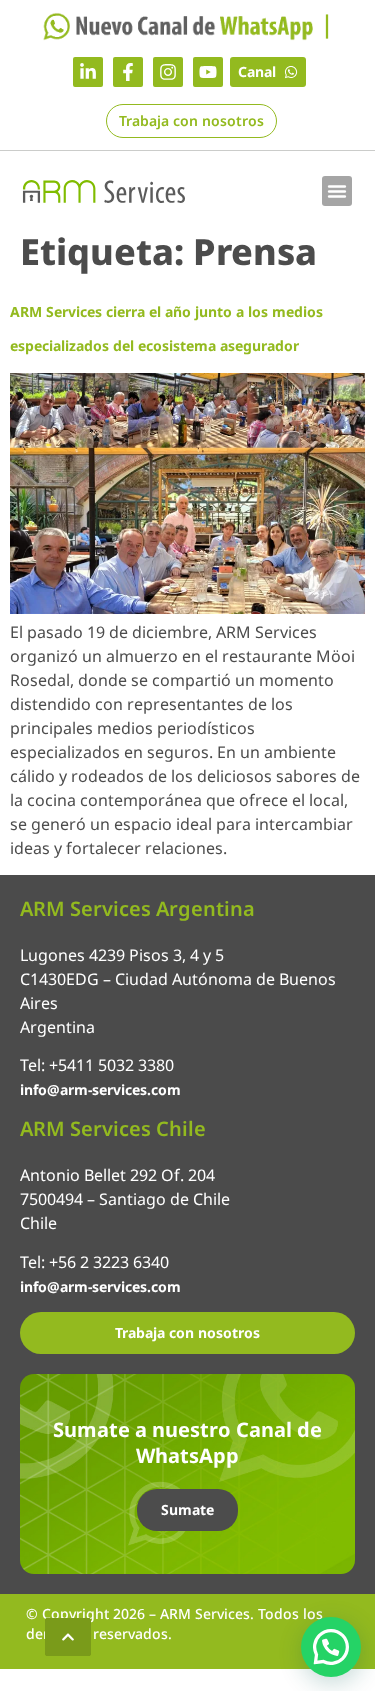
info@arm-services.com (100, 1089)
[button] (337, 191)
